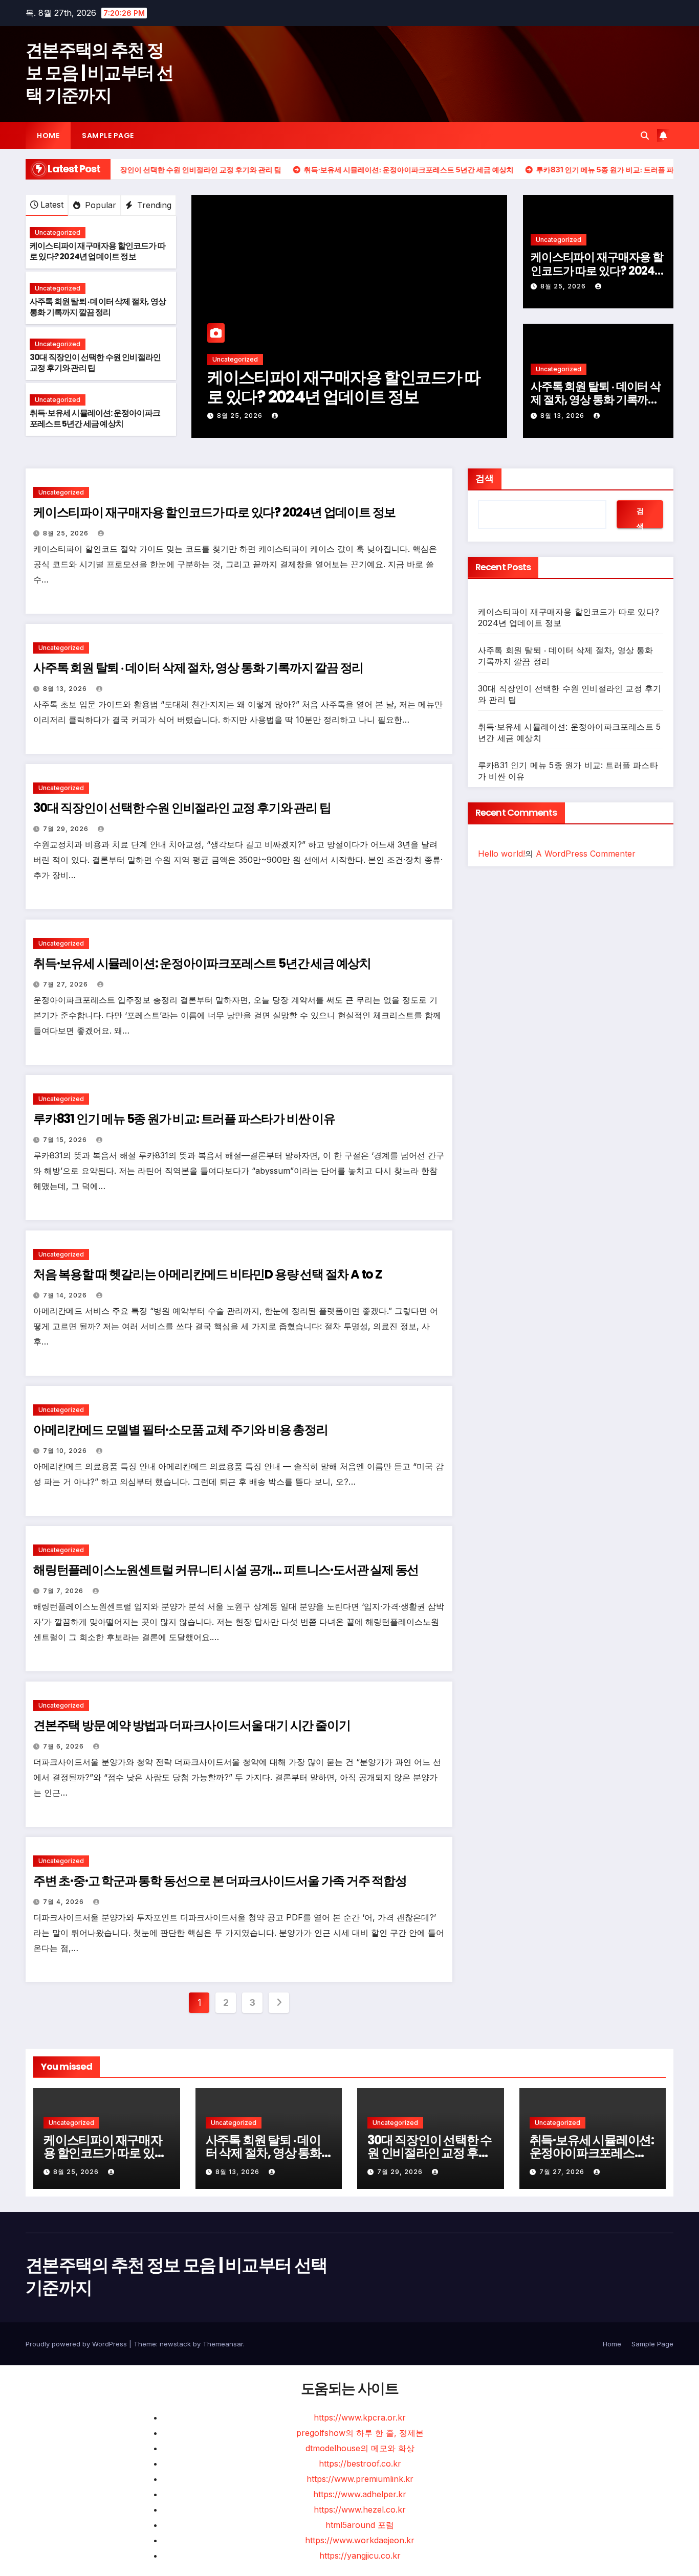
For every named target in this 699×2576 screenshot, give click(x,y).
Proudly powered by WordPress (77, 2344)
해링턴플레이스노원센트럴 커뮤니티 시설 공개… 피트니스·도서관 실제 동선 (226, 1570)
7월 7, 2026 (64, 1591)
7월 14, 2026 (66, 1295)
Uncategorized (58, 232)
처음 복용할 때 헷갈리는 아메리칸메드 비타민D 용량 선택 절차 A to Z (207, 1274)
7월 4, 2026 (64, 1902)
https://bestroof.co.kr (360, 2463)
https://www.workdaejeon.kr (360, 2540)
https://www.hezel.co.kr (360, 2510)
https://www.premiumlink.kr (360, 2479)
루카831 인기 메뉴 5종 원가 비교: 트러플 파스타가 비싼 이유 (184, 1119)
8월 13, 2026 (563, 416)
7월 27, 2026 (67, 984)
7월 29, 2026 (67, 829)
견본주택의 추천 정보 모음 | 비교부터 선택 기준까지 (99, 73)
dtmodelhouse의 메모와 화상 (360, 2448)
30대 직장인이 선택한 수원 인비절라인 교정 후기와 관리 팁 (95, 363)
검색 (485, 478)
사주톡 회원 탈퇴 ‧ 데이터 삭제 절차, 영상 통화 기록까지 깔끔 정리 (98, 307)
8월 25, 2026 (241, 416)
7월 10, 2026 (66, 1451)
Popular (99, 205)
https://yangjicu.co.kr (360, 2556)
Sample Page (108, 136)
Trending (153, 205)
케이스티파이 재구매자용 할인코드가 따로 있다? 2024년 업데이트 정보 (97, 251)
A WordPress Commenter (586, 854)
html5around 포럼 (360, 2525)
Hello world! (501, 854)
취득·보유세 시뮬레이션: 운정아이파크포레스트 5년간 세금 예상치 (95, 418)
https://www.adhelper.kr (360, 2494)
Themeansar (223, 2344)
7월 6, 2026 (64, 1746)
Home (48, 136)
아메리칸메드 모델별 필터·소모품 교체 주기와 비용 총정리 (181, 1430)
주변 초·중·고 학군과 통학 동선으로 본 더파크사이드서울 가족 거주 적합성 (220, 1881)
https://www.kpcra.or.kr (360, 2417)
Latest (52, 205)
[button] (645, 136)
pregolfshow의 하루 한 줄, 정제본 (360, 2433)
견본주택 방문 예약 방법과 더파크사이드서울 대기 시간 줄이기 (192, 1725)
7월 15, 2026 (66, 1140)
